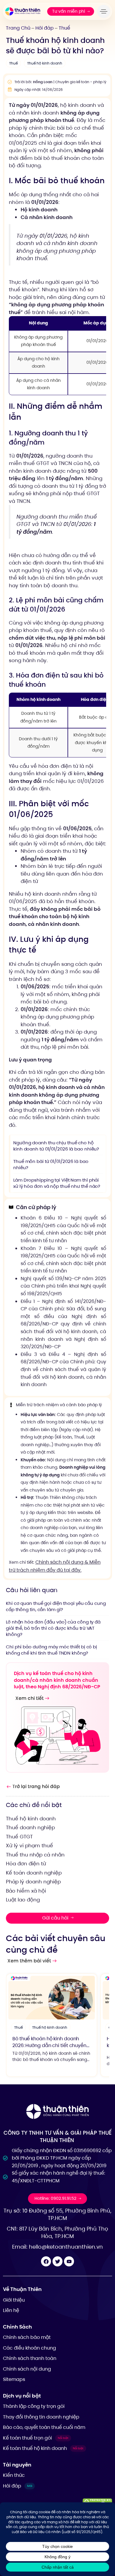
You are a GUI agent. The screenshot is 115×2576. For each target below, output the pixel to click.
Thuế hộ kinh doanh (45, 63)
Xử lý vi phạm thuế (29, 1845)
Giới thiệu (14, 2300)
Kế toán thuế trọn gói (36, 2438)
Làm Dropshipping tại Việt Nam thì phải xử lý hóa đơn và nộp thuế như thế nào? (57, 1183)
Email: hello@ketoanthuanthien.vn (57, 2247)
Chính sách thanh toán (30, 2358)
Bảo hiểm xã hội (26, 1891)
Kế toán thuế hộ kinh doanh (43, 2448)
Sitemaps (14, 2379)
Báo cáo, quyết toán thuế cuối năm (44, 2427)
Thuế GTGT (19, 1837)
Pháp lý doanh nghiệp (33, 1882)
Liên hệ (11, 2310)
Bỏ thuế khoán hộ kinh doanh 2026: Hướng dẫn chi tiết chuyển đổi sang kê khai (49, 2045)
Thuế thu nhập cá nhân (35, 1855)
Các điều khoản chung (29, 2348)
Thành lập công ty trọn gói (34, 2406)
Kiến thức (14, 2475)
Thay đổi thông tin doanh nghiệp (41, 2417)
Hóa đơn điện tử (26, 1864)
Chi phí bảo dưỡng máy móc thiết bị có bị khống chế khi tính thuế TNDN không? (51, 1650)
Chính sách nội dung (27, 2369)
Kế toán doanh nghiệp (34, 1873)
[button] (105, 11)
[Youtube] (69, 2261)
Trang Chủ (18, 28)
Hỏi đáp (45, 28)
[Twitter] (57, 2261)
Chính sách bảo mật (27, 2337)
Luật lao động (23, 1900)
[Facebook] (46, 2261)
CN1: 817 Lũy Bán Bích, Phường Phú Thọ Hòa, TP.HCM (57, 2233)
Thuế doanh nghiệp (30, 1827)
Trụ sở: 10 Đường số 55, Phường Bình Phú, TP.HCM (57, 2214)
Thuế (64, 28)
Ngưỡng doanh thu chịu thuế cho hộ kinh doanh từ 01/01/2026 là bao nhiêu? (56, 1146)
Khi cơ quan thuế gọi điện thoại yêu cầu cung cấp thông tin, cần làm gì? (56, 1606)
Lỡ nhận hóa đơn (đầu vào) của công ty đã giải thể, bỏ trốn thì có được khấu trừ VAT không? (53, 1628)
